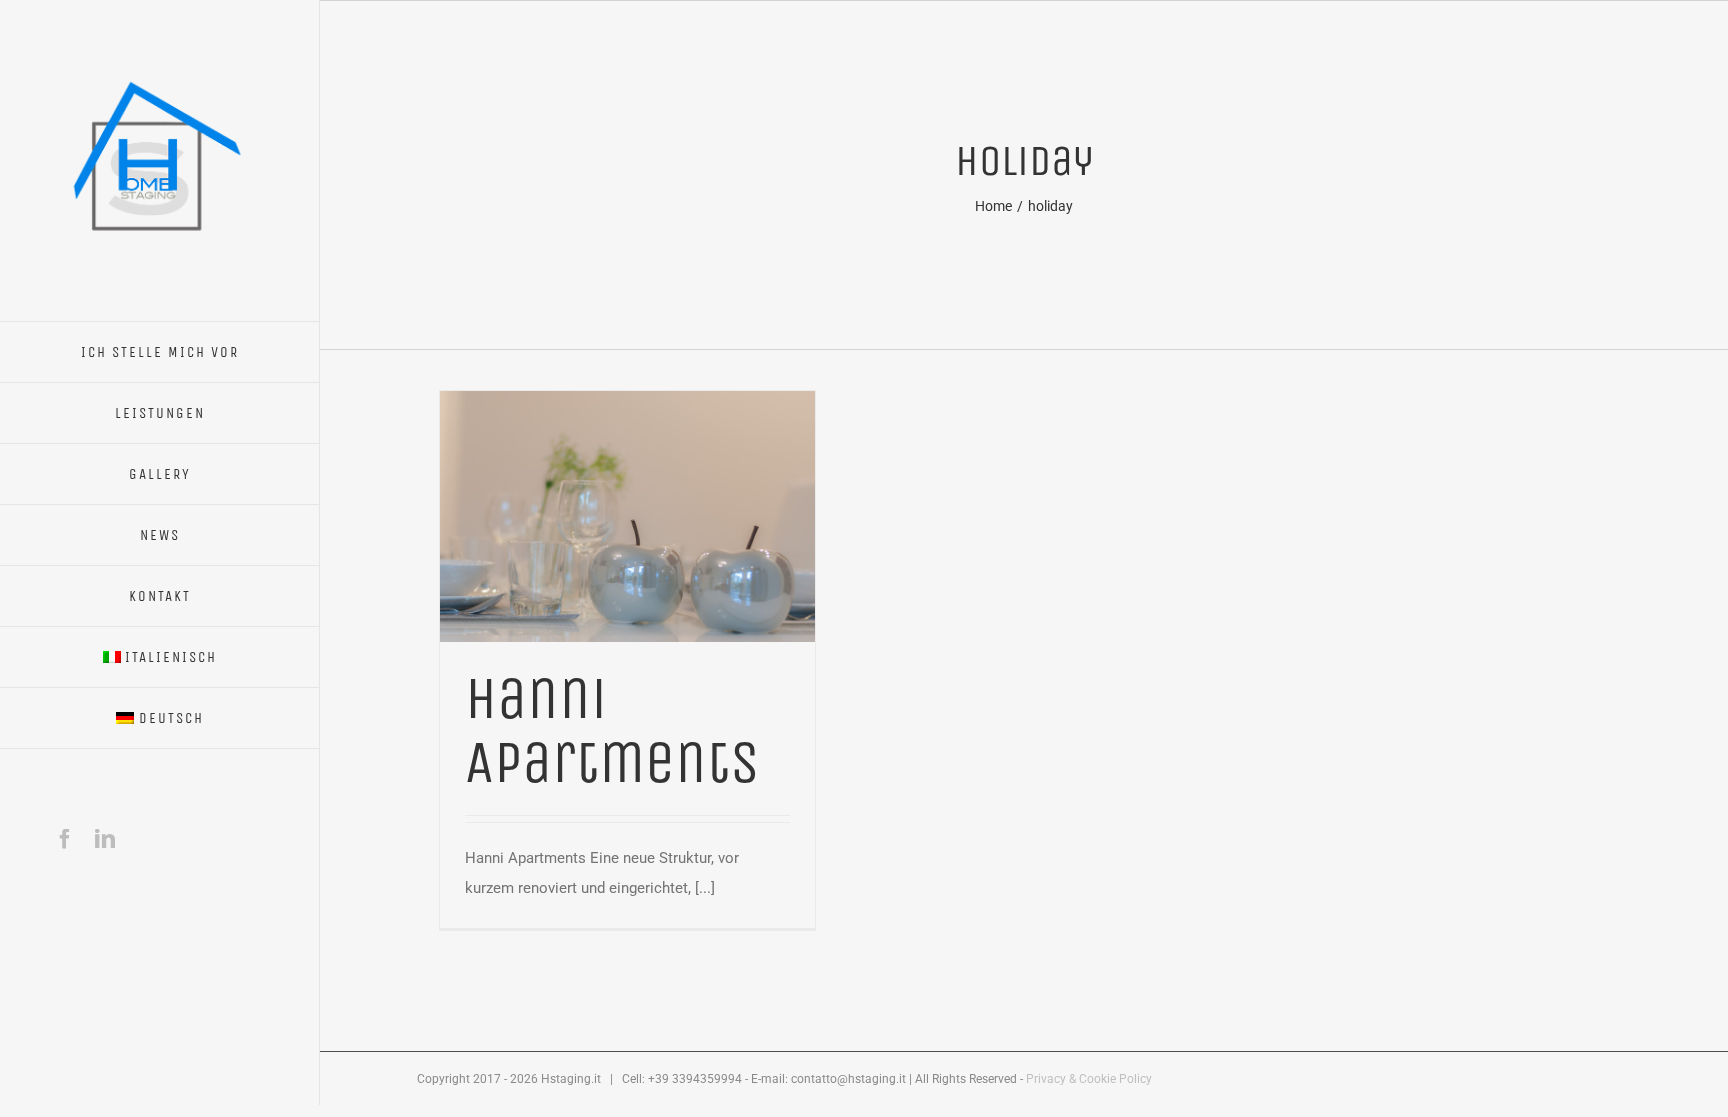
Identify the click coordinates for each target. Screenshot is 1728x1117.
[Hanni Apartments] (627, 406)
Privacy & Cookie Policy (1089, 1079)
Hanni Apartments (612, 730)
